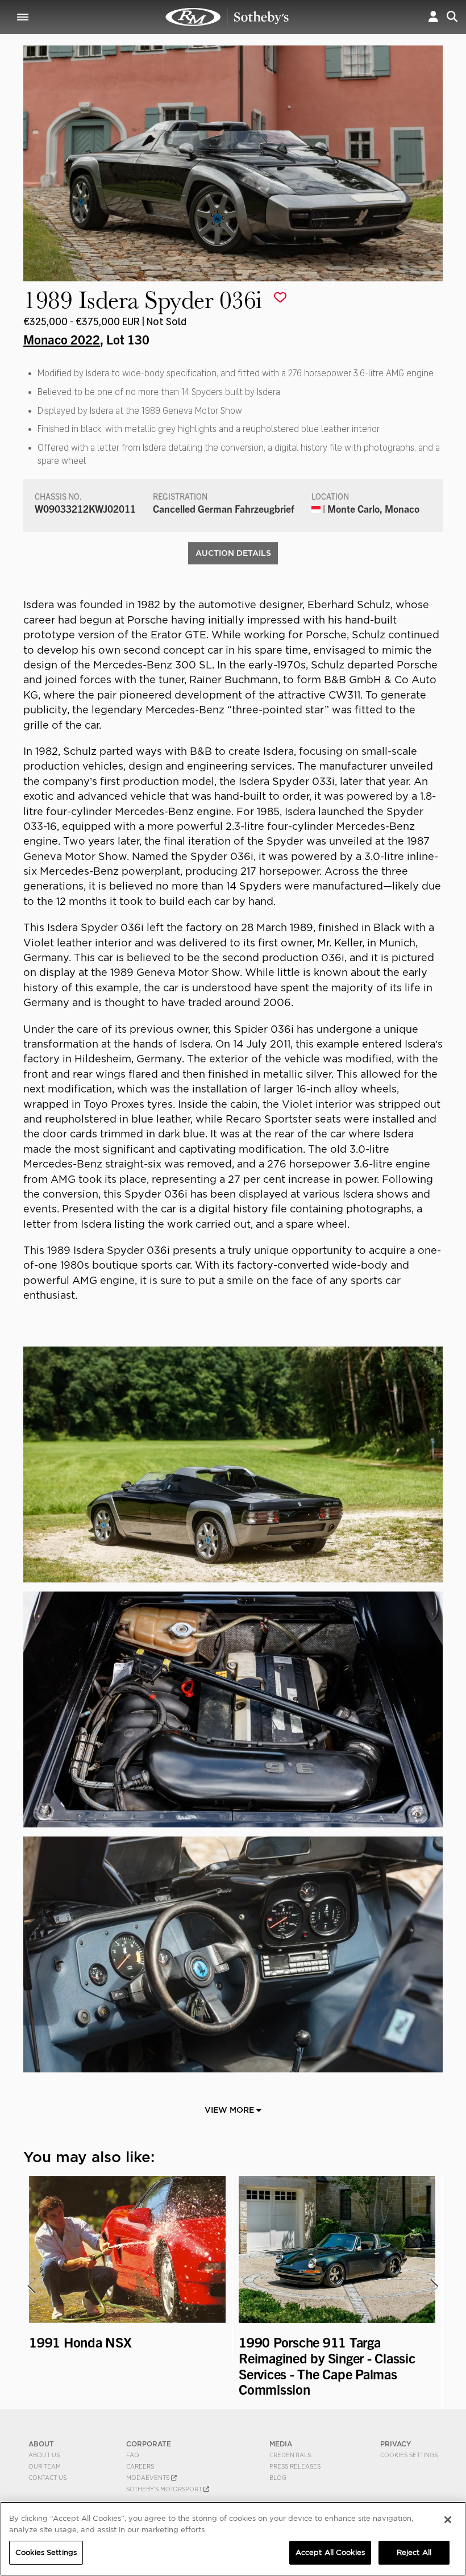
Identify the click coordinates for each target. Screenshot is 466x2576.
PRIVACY (396, 2444)
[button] (433, 17)
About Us (44, 2455)
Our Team (45, 2466)
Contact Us (47, 2478)
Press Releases (295, 2466)
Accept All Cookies (330, 2552)
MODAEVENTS (149, 2478)
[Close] (448, 2520)
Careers (140, 2466)
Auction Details (233, 553)
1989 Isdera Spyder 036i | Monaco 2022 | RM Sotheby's (227, 17)
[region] (233, 2539)
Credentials (290, 2455)
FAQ (133, 2455)
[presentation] (31, 2286)
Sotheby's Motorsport (165, 2489)
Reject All (414, 2552)
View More (230, 2110)
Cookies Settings (409, 2455)
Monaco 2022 (62, 339)
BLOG (278, 2478)
